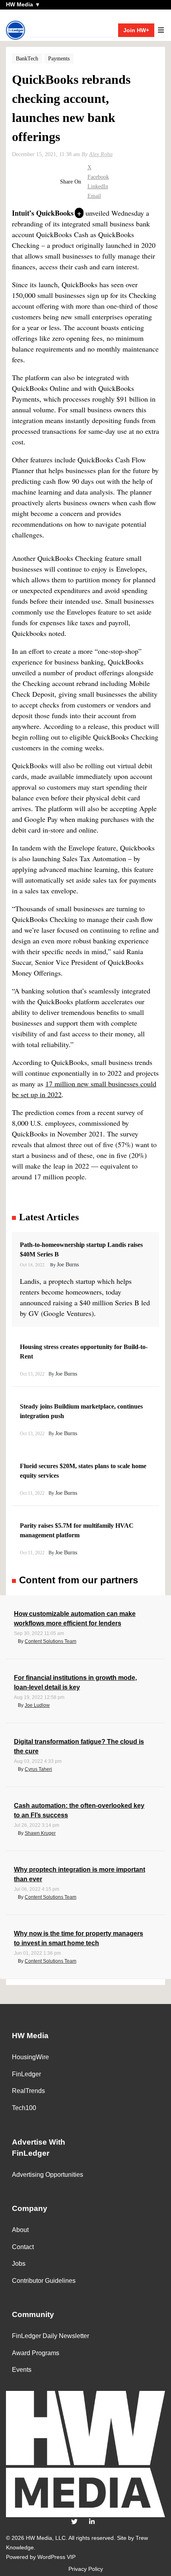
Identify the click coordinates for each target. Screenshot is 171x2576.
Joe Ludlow (37, 1705)
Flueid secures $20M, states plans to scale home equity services (83, 1471)
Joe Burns (68, 1265)
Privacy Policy (86, 2569)
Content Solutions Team (51, 1641)
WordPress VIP (56, 2557)
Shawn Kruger (40, 1833)
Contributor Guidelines (44, 2281)
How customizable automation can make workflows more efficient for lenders (75, 1618)
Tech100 (24, 2108)
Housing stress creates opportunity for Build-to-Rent (84, 1352)
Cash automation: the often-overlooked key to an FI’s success (79, 1810)
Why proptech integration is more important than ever (80, 1874)
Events (22, 2370)
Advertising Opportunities (48, 2175)
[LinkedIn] (92, 2522)
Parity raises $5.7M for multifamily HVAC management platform (77, 1530)
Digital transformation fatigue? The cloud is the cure (79, 1746)
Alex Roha (101, 154)
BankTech (27, 59)
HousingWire (30, 2057)
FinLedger (26, 2074)
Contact (23, 2247)
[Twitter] (74, 2522)
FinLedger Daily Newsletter (51, 2336)
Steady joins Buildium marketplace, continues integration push (81, 1411)
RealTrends (28, 2091)
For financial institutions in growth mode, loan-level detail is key (75, 1682)
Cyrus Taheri (38, 1769)
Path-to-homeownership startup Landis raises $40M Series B (81, 1249)
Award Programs (36, 2353)
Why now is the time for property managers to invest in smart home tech (79, 1938)
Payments (59, 59)
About (20, 2230)
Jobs (19, 2264)
